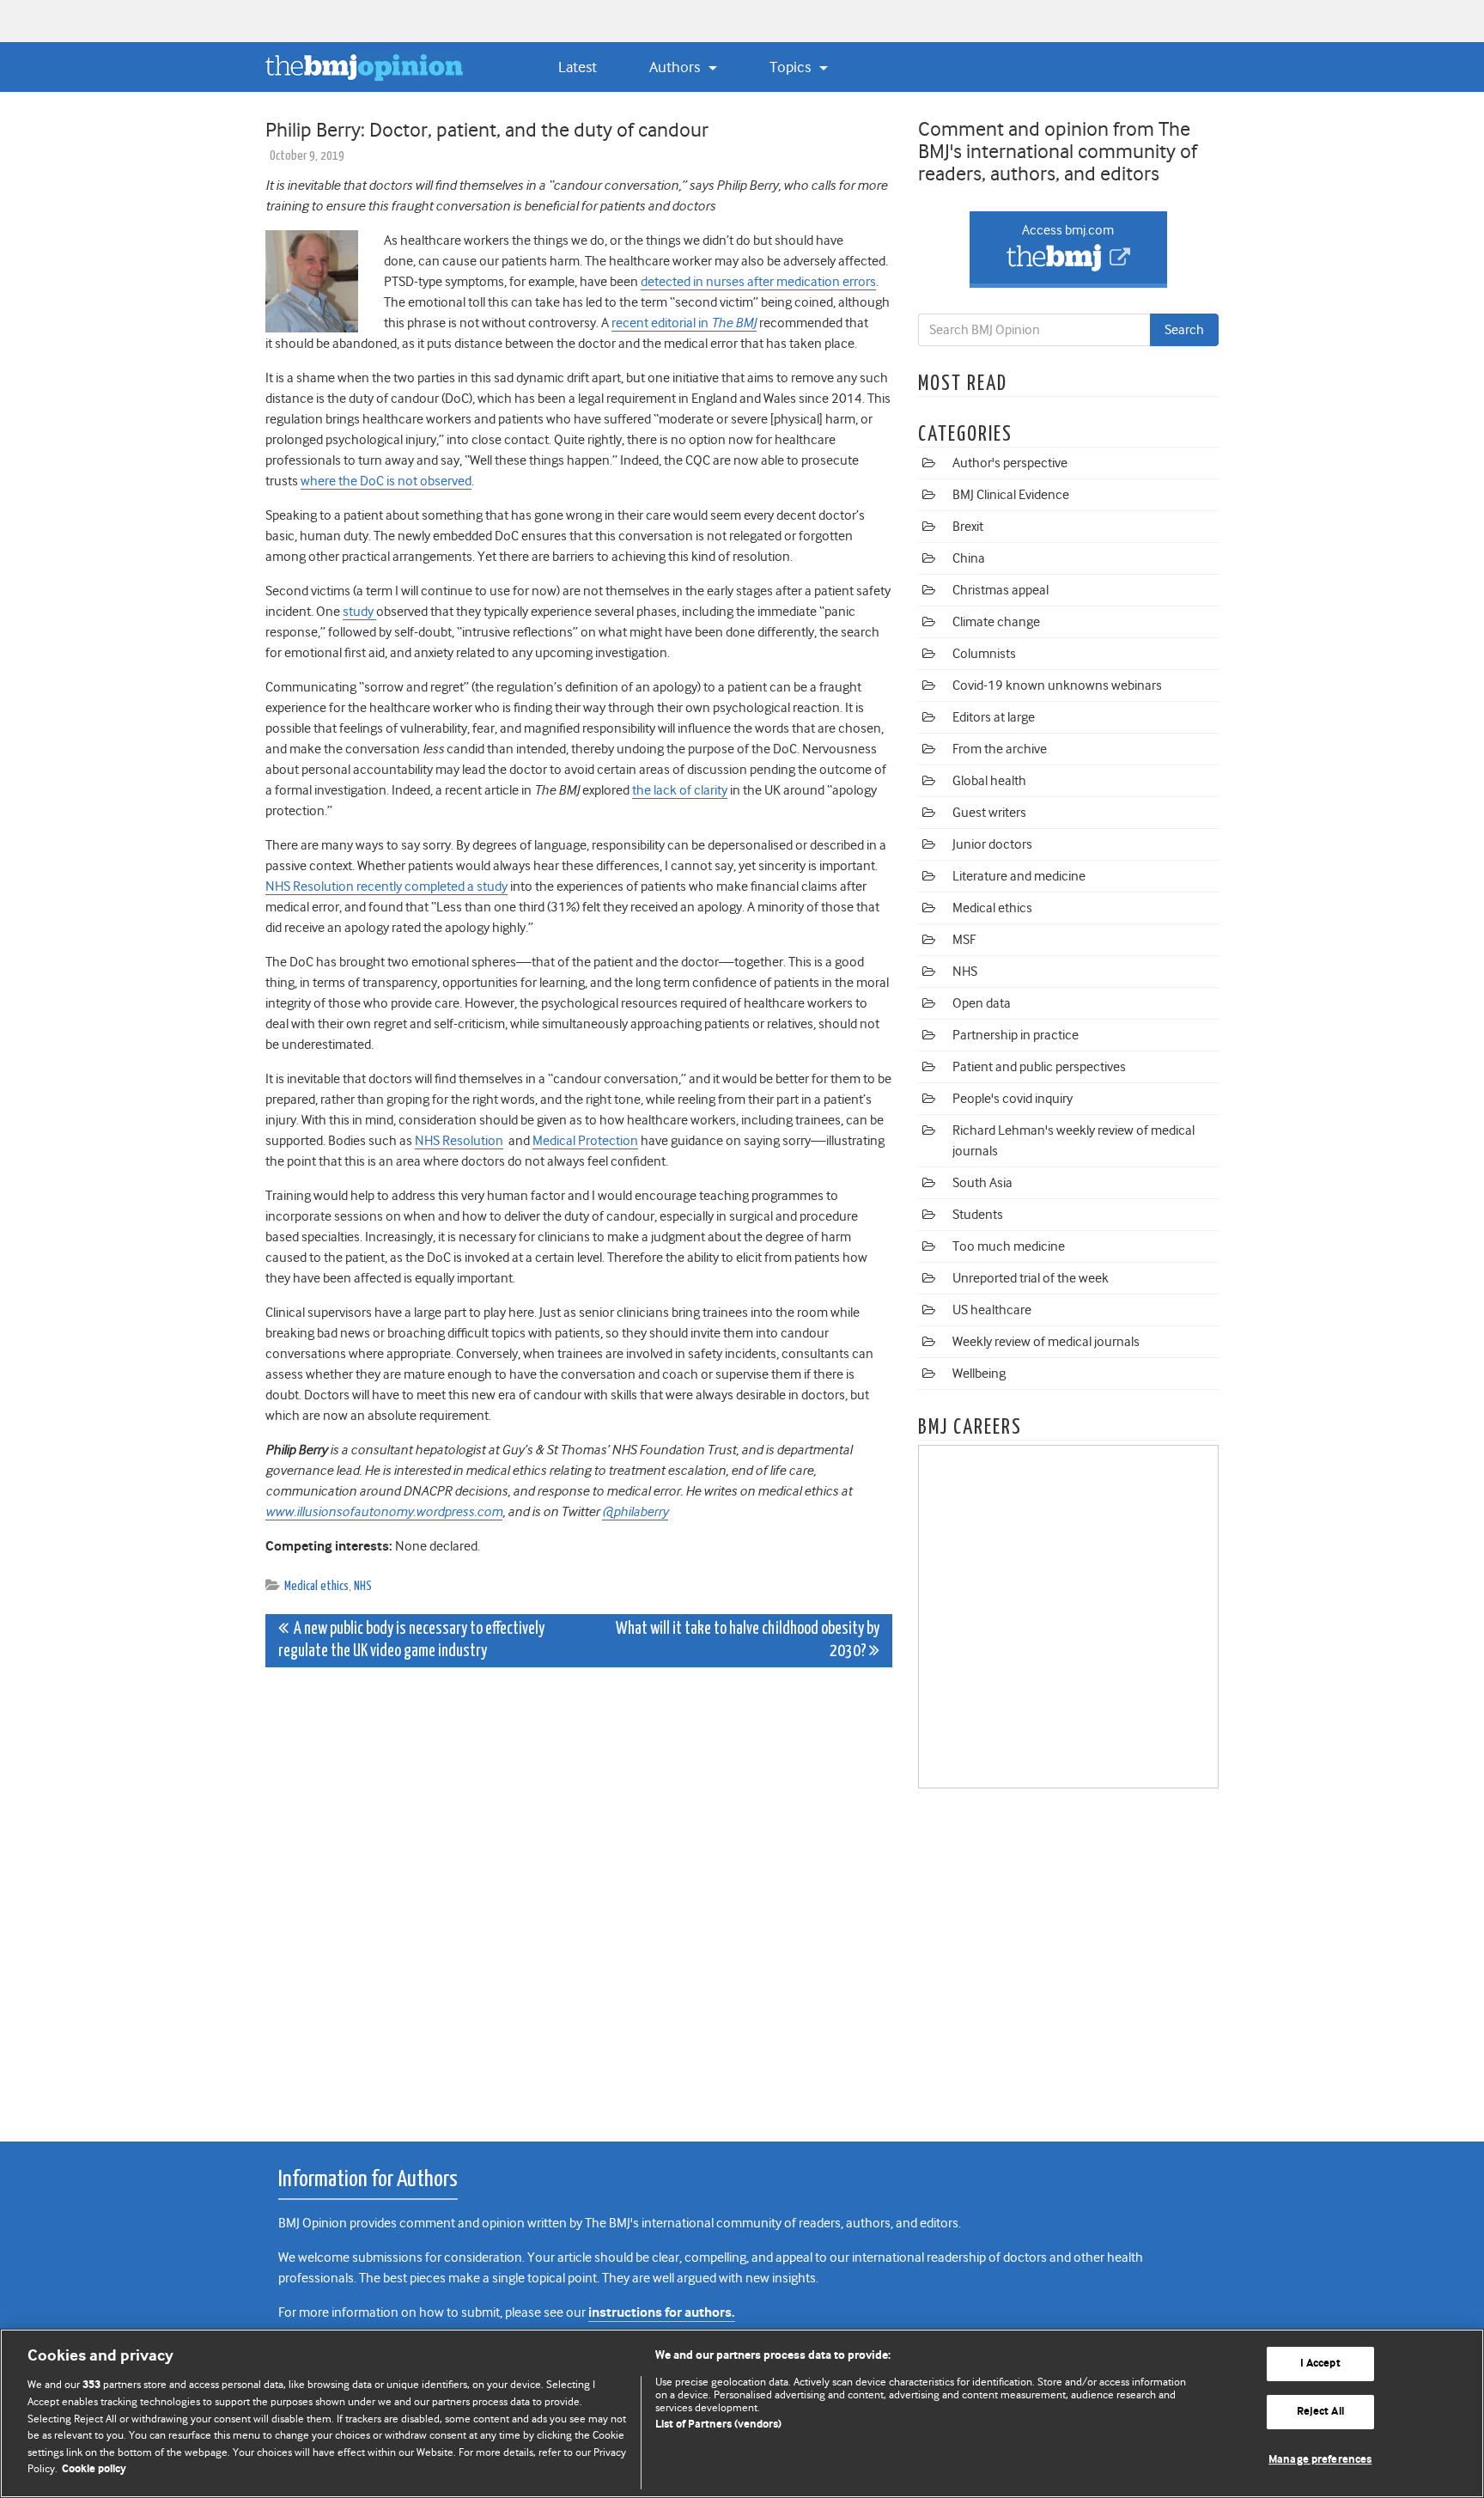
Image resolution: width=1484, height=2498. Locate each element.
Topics (792, 67)
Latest (578, 67)
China (969, 558)
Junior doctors (992, 844)
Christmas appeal (1000, 590)
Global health (989, 781)
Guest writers (989, 813)
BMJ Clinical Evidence (1011, 495)
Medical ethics (316, 1586)
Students (978, 1215)
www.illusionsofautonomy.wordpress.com (384, 1512)
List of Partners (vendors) (718, 2425)
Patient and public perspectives (1039, 1067)
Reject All (1320, 2412)
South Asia (982, 1183)
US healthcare (992, 1310)
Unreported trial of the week (1031, 1278)
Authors (676, 67)
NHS (363, 1586)
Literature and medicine (1019, 876)
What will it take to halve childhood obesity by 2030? (748, 1640)
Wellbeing (979, 1374)
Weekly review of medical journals (1046, 1342)
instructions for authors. (662, 2313)
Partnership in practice (1016, 1035)
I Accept (1320, 2364)
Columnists (984, 654)
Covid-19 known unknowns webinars (1057, 685)
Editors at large (994, 717)
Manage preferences (1320, 2460)
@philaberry (635, 1512)
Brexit (968, 527)
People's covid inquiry (1013, 1099)
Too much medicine (1009, 1246)
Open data (982, 1003)
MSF (964, 940)
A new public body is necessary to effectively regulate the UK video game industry (411, 1640)
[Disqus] (579, 1895)
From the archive (1000, 749)
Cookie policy (94, 2469)
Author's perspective (1010, 463)
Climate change (996, 622)
